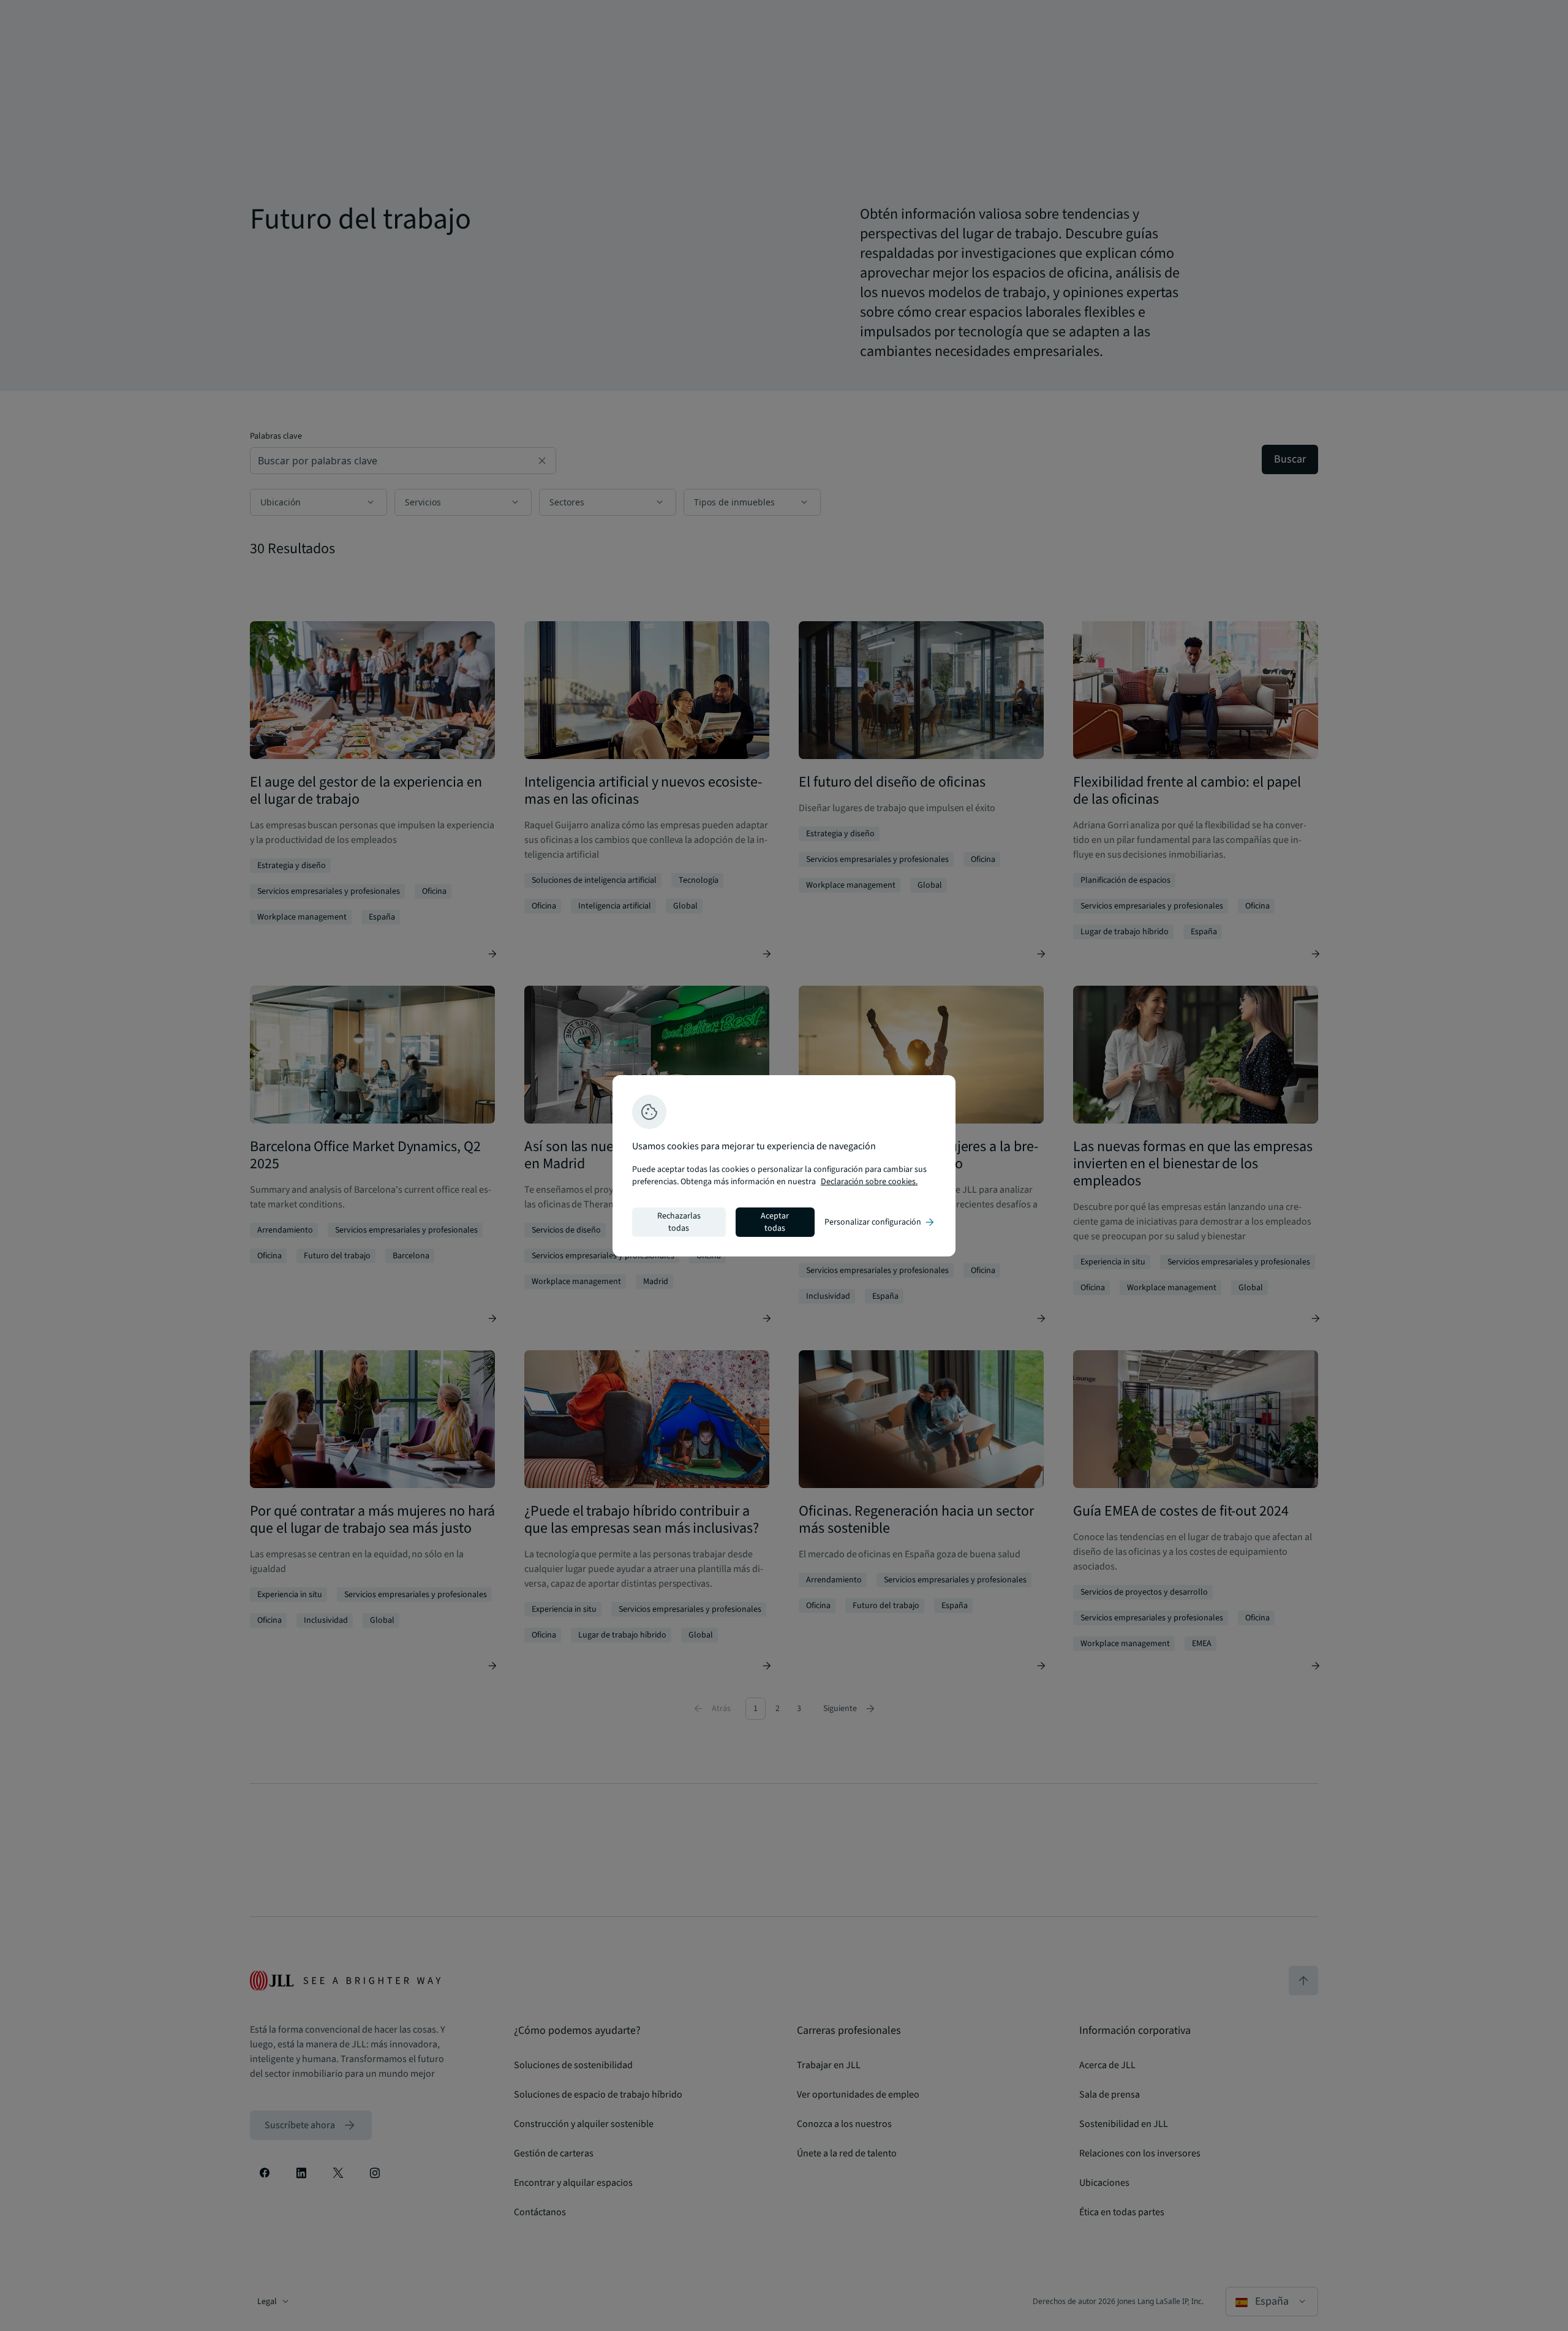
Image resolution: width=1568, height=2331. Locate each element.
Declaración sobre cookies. (869, 1182)
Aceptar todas (775, 1222)
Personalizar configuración (880, 1222)
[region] (784, 1166)
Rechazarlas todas (679, 1222)
